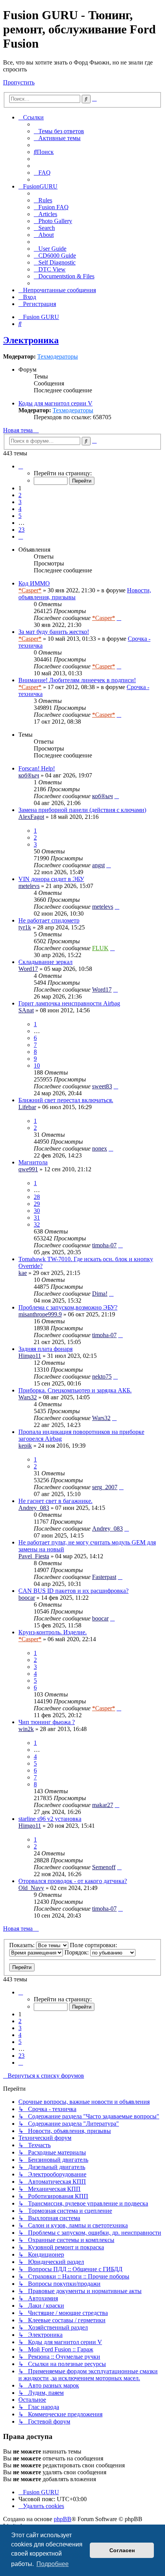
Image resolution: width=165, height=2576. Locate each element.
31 (37, 1218)
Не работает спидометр (49, 920)
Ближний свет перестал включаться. (66, 1100)
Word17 (28, 969)
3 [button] (20, 502)
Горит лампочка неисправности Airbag (69, 1003)
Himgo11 (30, 1356)
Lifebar (27, 1107)
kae (23, 1273)
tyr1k (25, 927)
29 (37, 1204)
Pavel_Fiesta (34, 1556)
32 (37, 1224)
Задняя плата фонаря (45, 1349)
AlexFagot (31, 817)
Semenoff (104, 1867)
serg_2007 (105, 1487)
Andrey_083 (34, 1508)
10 (37, 1066)
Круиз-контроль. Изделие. (53, 1632)
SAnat (26, 1010)
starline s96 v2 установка (50, 1819)
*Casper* (30, 590)
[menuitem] (59, 131)
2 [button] (20, 495)
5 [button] (20, 516)
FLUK (100, 948)
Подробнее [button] (53, 2564)
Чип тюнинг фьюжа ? (47, 1722)
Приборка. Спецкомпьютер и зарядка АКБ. (75, 1390)
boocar (27, 1598)
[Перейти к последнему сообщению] (119, 618)
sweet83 (102, 1086)
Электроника (31, 340)
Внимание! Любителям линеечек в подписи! (77, 680)
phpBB (63, 2519)
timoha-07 (104, 1245)
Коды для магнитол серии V (55, 403)
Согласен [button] (122, 2550)
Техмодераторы (58, 356)
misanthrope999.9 (40, 1314)
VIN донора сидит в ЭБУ (51, 879)
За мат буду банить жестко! (54, 632)
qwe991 (28, 1169)
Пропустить (19, 82)
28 (37, 1197)
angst (98, 865)
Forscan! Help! (37, 768)
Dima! (100, 1294)
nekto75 (102, 1376)
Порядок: (77, 1952)
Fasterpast (104, 1577)
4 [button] (20, 509)
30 (37, 1211)
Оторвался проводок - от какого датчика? (73, 1881)
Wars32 (28, 1397)
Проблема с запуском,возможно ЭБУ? (68, 1307)
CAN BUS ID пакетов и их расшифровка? (73, 1591)
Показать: (23, 1945)
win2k (26, 1729)
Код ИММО (34, 583)
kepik (25, 1446)
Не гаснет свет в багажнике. (55, 1501)
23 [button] (21, 530)
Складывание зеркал (45, 962)
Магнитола (33, 1162)
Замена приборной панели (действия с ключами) (82, 810)
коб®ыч (29, 775)
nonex (100, 1148)
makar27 (103, 1805)
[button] (21, 466)
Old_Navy (31, 1888)
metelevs (29, 886)
